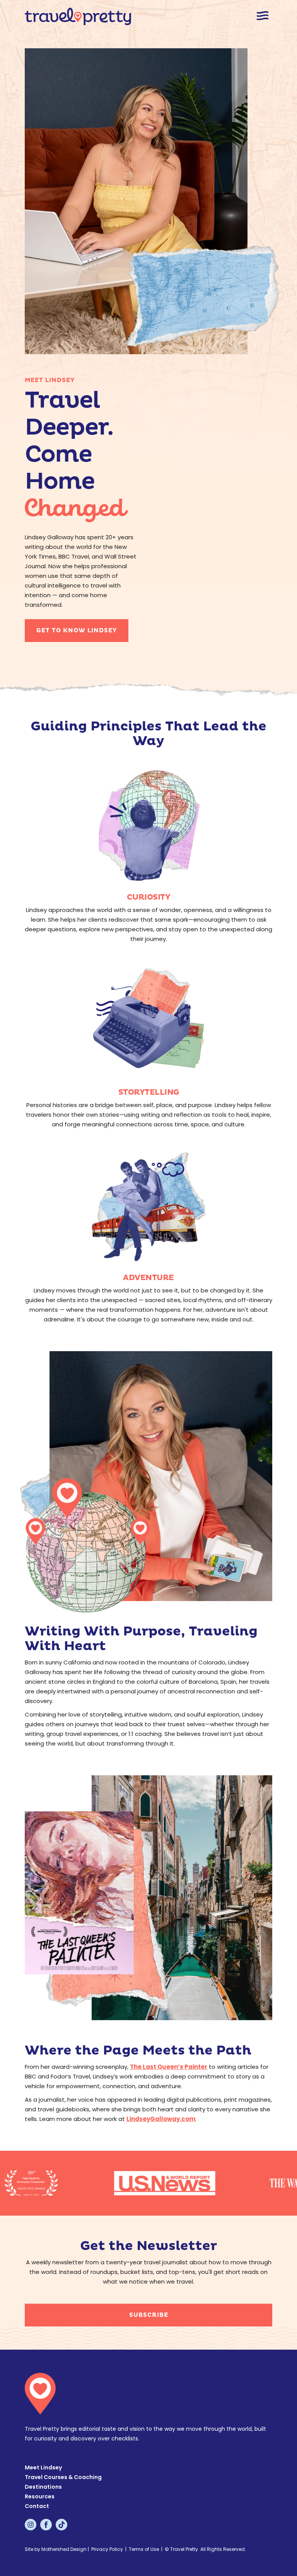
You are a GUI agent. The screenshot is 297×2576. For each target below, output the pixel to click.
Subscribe (149, 2315)
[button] (263, 16)
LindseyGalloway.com (161, 2119)
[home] (78, 16)
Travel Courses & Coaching (63, 2477)
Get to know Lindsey (77, 631)
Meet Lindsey (43, 2467)
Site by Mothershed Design (56, 2549)
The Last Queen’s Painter (169, 2067)
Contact (37, 2506)
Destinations (43, 2487)
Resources (40, 2496)
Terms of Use (144, 2549)
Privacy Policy (107, 2549)
